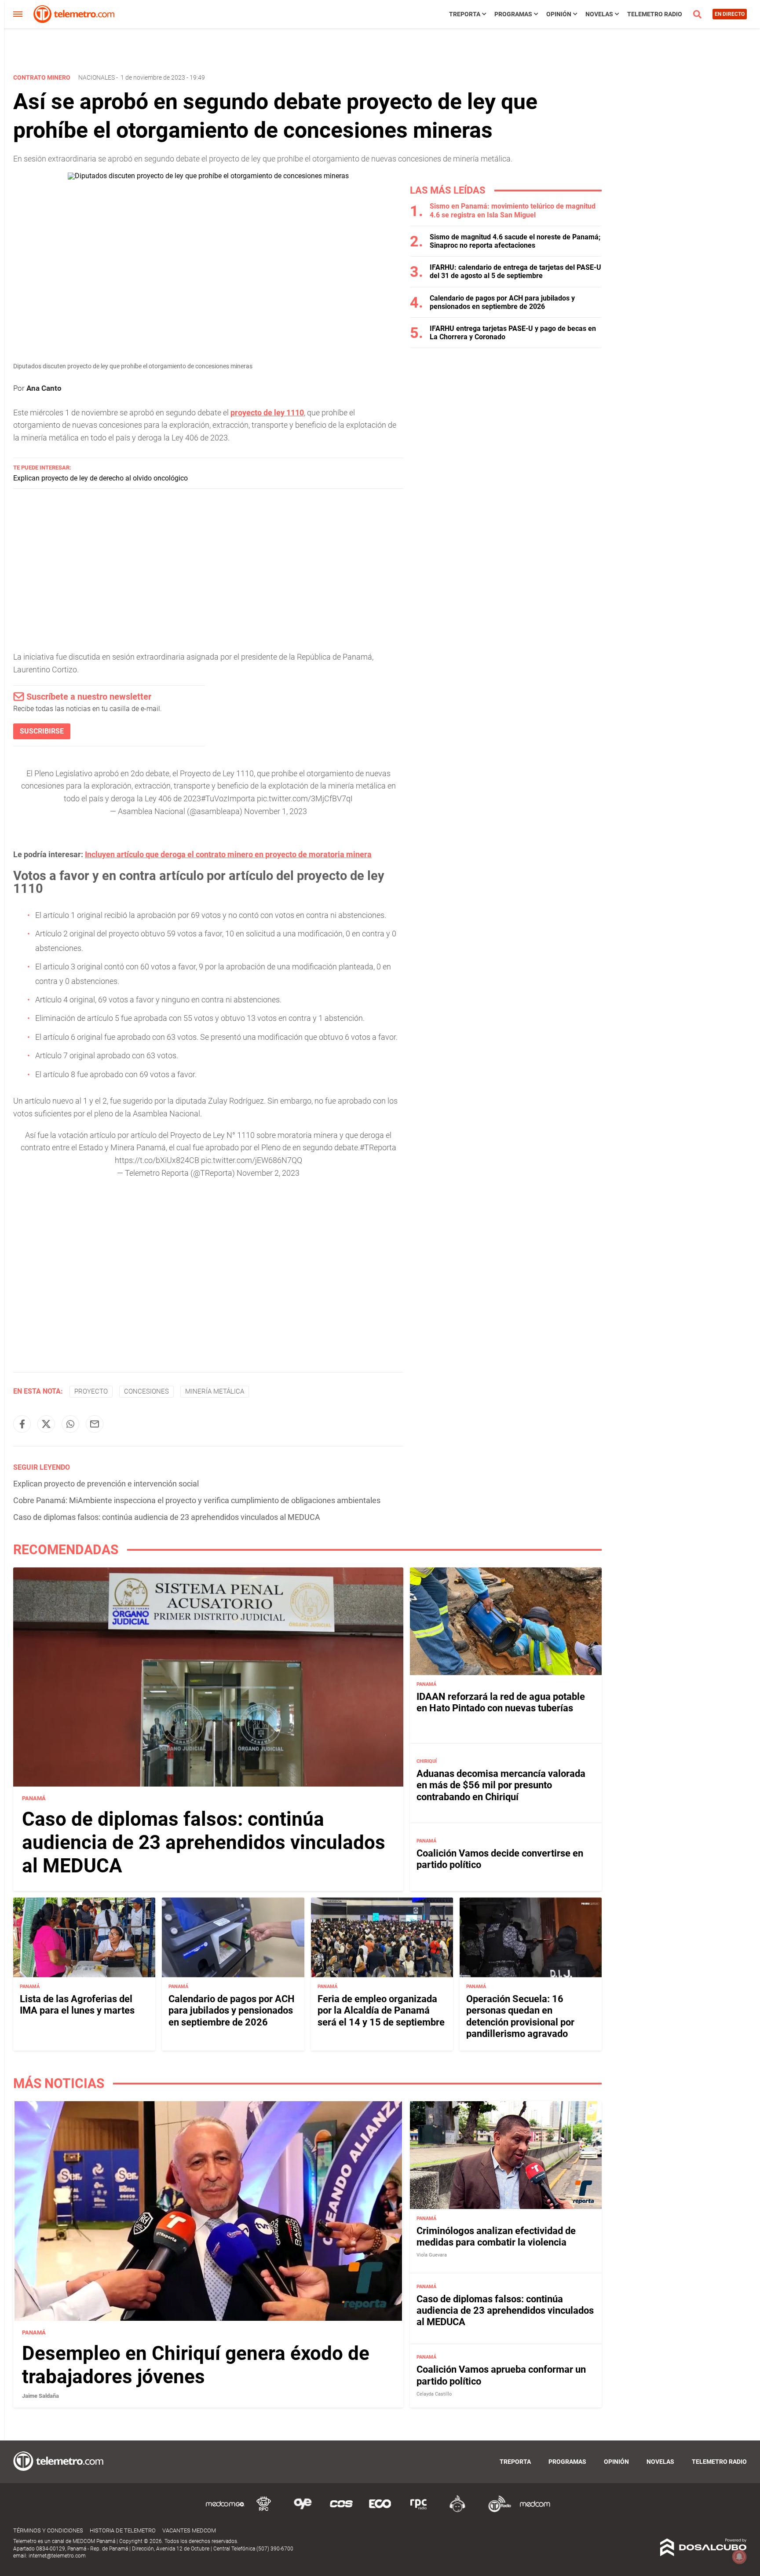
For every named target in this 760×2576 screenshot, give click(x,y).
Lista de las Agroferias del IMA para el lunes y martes (77, 2005)
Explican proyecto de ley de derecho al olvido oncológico (100, 478)
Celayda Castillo (434, 2394)
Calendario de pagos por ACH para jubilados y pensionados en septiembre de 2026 (502, 302)
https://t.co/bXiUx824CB (157, 1160)
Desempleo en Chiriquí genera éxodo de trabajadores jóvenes (196, 2365)
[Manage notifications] (739, 2557)
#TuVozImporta (228, 798)
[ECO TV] (380, 2511)
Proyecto (91, 1391)
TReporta (465, 14)
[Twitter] (46, 1424)
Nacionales (97, 77)
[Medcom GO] (225, 2511)
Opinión (559, 14)
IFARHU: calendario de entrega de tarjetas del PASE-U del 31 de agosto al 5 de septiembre (515, 272)
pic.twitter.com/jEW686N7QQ (252, 1160)
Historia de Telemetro (123, 2530)
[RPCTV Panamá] (264, 2511)
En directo (730, 14)
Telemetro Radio (655, 14)
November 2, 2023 (268, 1173)
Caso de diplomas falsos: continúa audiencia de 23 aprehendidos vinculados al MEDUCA (167, 1517)
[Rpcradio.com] (419, 2511)
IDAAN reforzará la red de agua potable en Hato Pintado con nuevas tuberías (501, 1702)
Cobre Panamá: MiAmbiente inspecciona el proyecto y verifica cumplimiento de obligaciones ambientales (197, 1500)
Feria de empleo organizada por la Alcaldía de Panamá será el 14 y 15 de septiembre (381, 2011)
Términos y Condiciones (48, 2530)
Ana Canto (44, 388)
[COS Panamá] (341, 2511)
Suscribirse (42, 731)
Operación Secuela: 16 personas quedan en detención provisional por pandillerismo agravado (520, 2016)
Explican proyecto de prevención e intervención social (106, 1484)
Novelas (599, 14)
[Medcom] (535, 2511)
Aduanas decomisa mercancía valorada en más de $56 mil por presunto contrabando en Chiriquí (501, 1785)
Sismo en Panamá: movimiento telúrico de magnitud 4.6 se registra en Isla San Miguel (513, 210)
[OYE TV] (303, 2511)
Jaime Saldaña (40, 2396)
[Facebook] (22, 1424)
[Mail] (95, 1424)
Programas (513, 14)
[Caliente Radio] (457, 2511)
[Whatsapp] (70, 1424)
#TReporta (378, 1147)
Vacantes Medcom (189, 2530)
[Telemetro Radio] (496, 2511)
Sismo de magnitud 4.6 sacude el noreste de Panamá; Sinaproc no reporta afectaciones (515, 241)
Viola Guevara (432, 2255)
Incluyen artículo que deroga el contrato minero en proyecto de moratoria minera (228, 854)
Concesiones (146, 1391)
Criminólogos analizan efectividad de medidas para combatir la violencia (496, 2237)
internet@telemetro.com (57, 2556)
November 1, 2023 (276, 811)
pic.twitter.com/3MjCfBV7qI (305, 798)
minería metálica (215, 1391)
